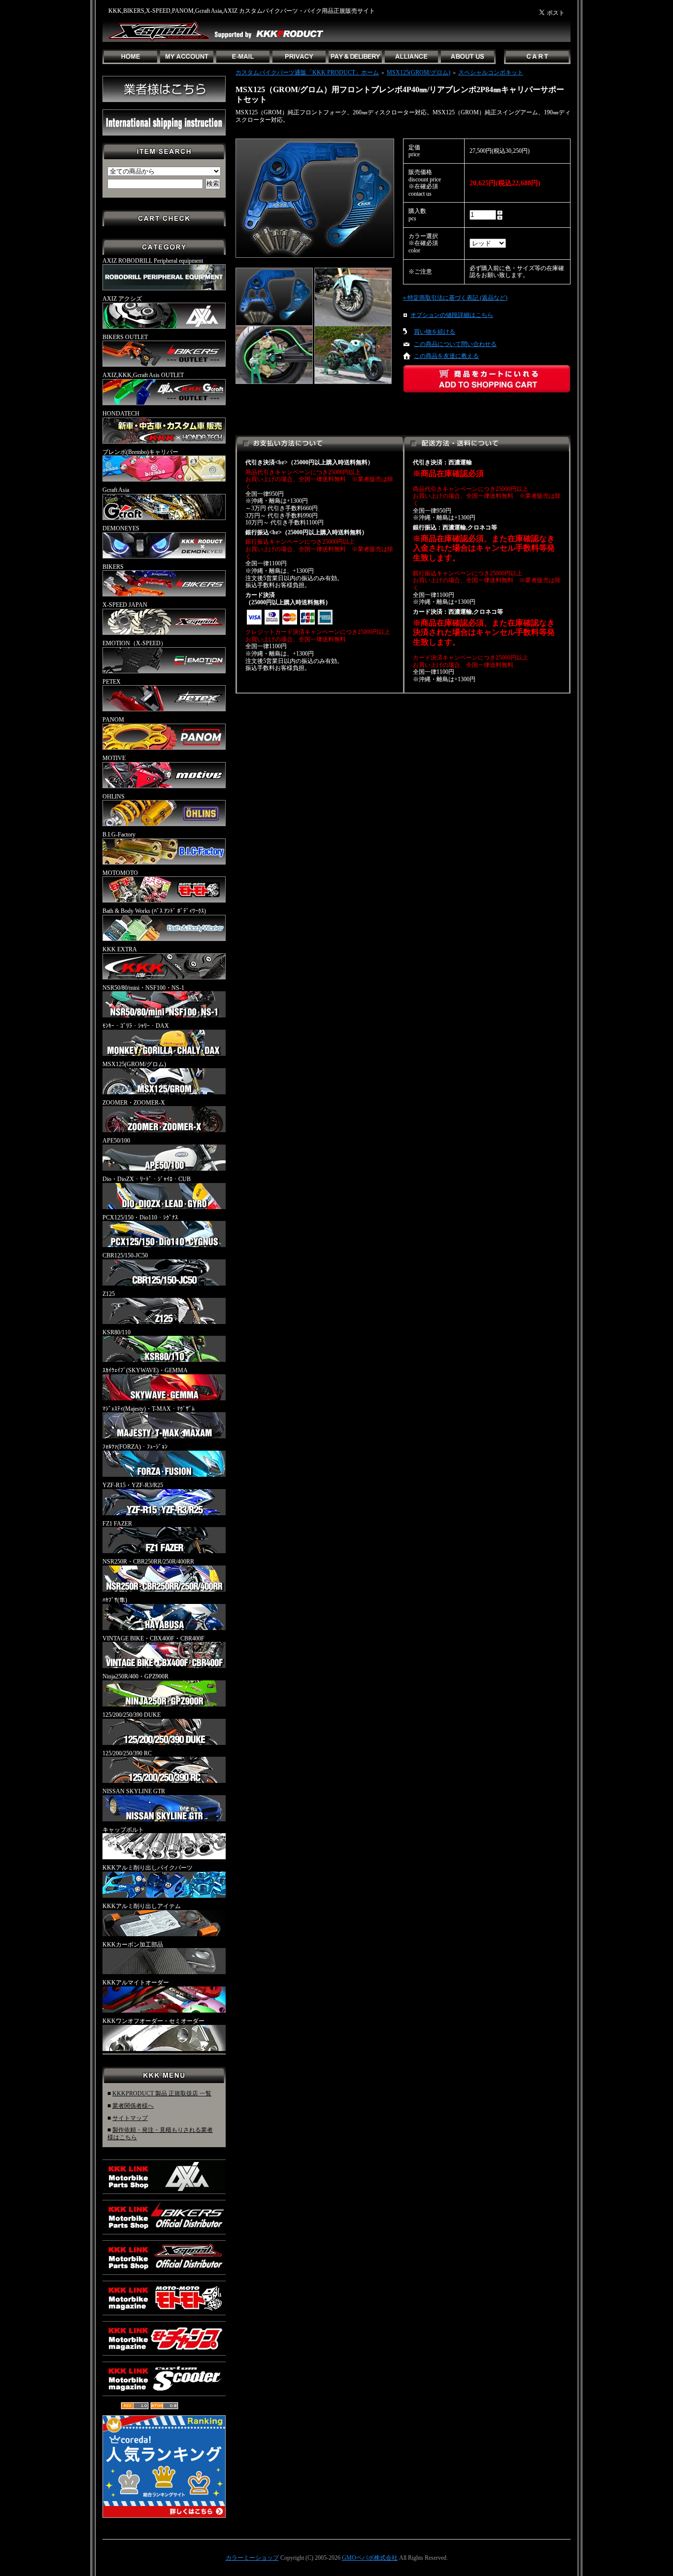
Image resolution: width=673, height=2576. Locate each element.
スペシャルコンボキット (491, 72)
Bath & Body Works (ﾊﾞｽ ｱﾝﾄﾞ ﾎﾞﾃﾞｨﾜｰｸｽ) (154, 911)
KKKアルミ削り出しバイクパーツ (148, 1868)
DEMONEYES (121, 528)
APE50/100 (116, 1141)
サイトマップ (130, 2118)
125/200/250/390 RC (127, 1753)
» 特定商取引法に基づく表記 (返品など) (455, 298)
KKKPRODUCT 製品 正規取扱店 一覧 (162, 2093)
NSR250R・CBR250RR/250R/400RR (148, 1562)
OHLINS (114, 797)
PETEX (112, 682)
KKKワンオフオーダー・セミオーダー (153, 2021)
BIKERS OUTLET (125, 337)
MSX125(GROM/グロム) (134, 1064)
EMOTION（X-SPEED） (135, 643)
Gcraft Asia (116, 490)
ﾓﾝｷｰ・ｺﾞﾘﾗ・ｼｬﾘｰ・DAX (136, 1026)
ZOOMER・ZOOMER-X (134, 1103)
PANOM (113, 720)
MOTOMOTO (120, 873)
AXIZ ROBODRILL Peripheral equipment (153, 261)
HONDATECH (121, 414)
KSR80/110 (117, 1332)
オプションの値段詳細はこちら (452, 315)
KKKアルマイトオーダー (136, 1983)
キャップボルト (123, 1830)
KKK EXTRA (120, 949)
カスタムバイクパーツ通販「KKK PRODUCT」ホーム (307, 72)
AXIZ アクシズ (122, 299)
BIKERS (113, 567)
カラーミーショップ (252, 2558)
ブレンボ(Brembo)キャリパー (140, 452)
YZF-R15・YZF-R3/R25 (133, 1485)
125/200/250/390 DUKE (132, 1715)
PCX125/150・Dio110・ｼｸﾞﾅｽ (140, 1218)
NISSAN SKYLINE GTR (134, 1791)
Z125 (109, 1294)
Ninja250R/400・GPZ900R (135, 1676)
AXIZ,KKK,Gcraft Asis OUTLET (143, 375)
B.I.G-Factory (119, 835)
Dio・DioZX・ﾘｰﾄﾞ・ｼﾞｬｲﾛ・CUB (147, 1179)
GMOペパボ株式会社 (370, 2558)
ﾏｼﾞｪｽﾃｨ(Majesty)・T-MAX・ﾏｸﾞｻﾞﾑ (149, 1409)
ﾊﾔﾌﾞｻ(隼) (115, 1600)
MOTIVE (114, 758)
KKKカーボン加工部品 (133, 1945)
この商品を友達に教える (446, 356)
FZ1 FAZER (117, 1524)
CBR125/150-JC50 (125, 1255)
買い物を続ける (435, 332)
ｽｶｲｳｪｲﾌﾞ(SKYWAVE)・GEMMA (145, 1370)
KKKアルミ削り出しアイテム (142, 1906)
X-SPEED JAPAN (125, 605)
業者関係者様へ (133, 2106)
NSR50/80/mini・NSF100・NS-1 (143, 988)
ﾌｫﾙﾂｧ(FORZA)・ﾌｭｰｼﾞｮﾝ (135, 1447)
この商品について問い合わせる (455, 344)
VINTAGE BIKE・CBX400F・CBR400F (153, 1638)
